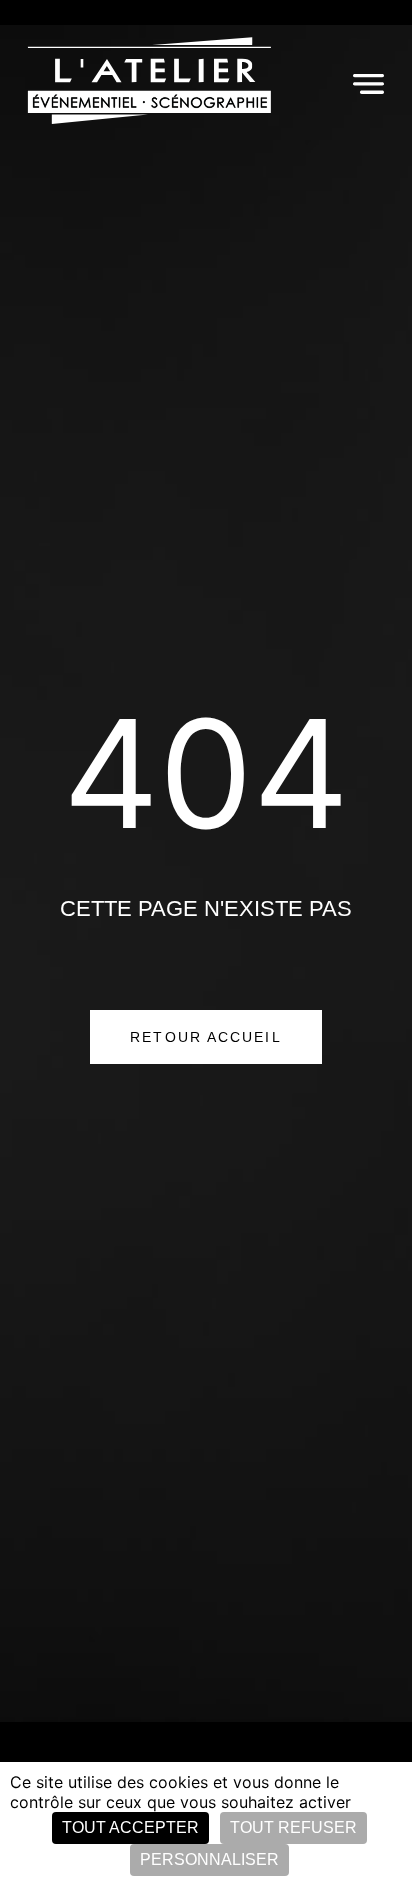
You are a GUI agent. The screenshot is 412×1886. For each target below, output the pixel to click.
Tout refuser (293, 1827)
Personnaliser (209, 1859)
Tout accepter (130, 1827)
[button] (368, 82)
